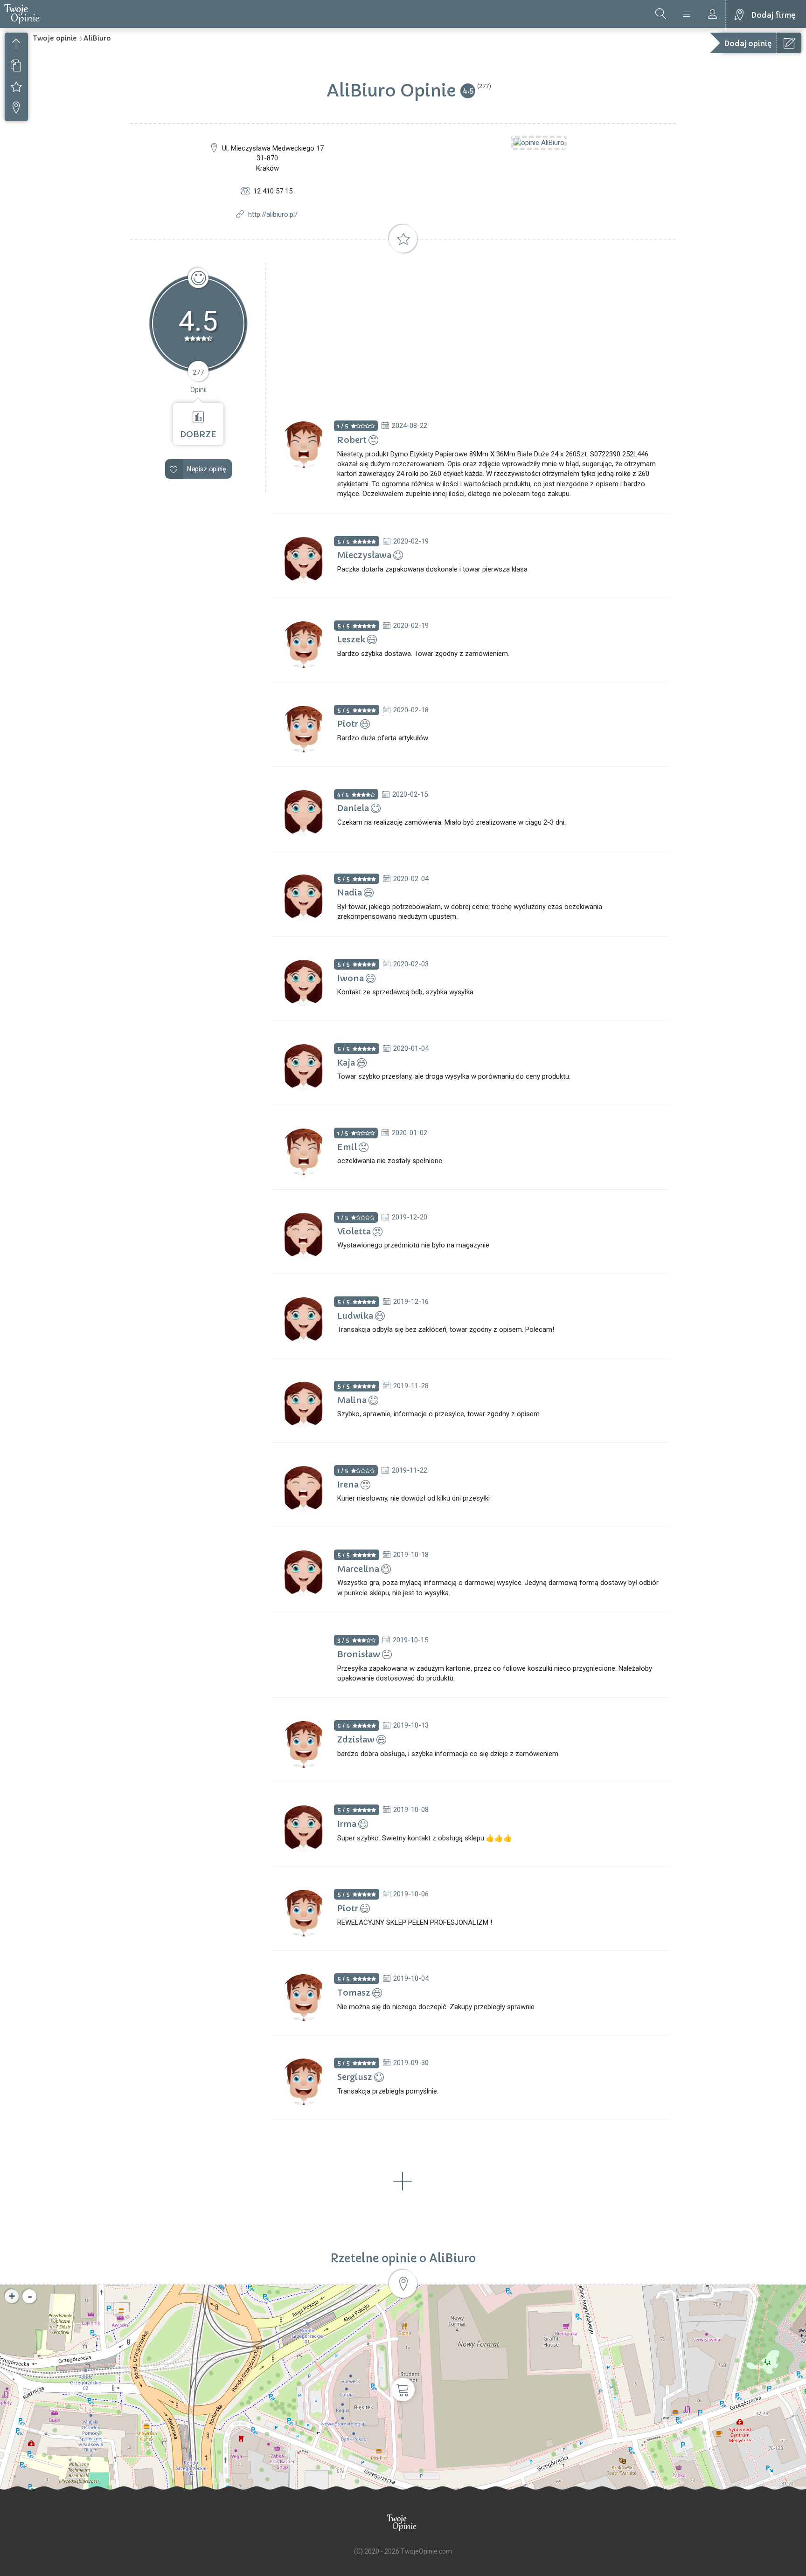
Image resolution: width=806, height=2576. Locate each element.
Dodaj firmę (773, 15)
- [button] (30, 2296)
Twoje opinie (55, 38)
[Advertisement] (471, 333)
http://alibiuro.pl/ (273, 214)
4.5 (468, 90)
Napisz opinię (207, 469)
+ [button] (12, 2296)
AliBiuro (97, 38)
